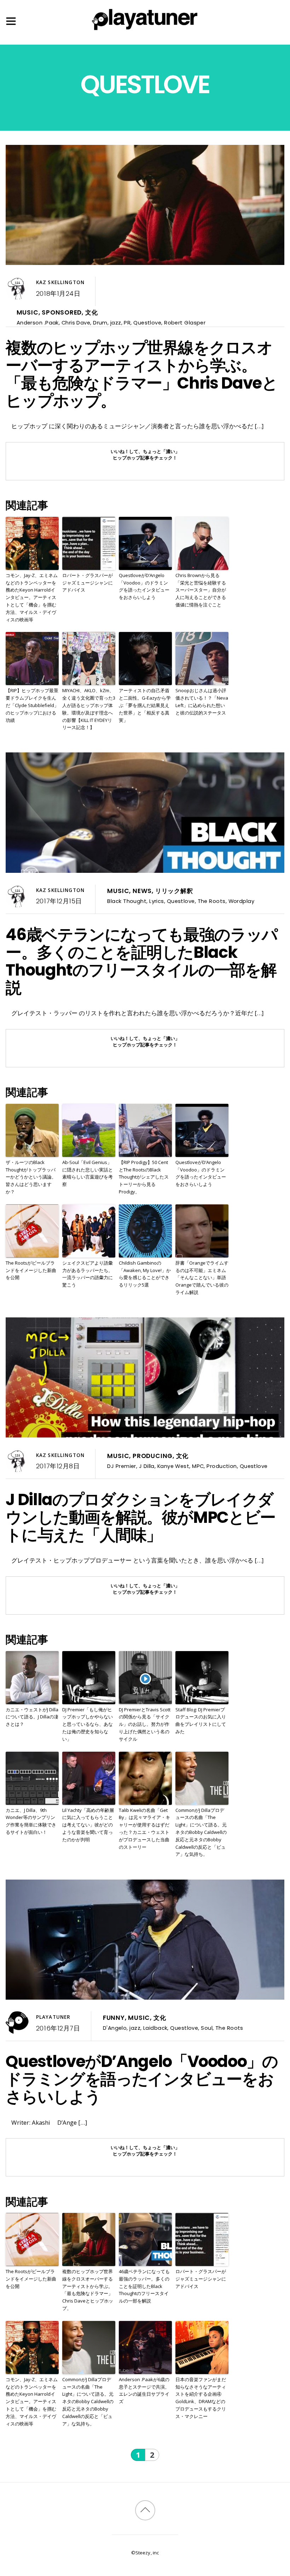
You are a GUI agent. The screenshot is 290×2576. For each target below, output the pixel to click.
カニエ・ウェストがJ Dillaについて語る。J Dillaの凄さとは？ (32, 1717)
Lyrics (157, 901)
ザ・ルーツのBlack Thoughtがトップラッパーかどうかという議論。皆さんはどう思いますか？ (31, 1177)
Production (222, 1466)
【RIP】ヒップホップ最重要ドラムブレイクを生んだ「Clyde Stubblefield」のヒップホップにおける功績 (32, 705)
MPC (198, 1466)
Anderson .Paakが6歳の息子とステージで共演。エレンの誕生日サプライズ (144, 2390)
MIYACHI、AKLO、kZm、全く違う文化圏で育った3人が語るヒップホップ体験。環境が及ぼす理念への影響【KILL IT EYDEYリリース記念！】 (89, 709)
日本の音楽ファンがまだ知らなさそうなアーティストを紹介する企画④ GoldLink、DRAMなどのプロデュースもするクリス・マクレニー (201, 2398)
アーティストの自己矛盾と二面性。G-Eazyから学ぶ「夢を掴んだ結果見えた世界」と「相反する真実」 (145, 705)
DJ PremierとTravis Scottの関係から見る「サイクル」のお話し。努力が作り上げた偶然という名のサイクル (145, 1724)
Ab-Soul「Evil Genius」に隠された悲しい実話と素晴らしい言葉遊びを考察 (88, 1173)
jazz (116, 323)
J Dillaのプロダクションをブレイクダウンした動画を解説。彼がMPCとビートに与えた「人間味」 (141, 1517)
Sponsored (62, 312)
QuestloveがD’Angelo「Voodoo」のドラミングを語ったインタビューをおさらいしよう (144, 586)
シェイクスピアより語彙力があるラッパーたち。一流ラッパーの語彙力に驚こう (88, 1274)
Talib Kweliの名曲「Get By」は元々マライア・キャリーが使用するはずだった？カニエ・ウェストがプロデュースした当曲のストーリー (144, 1829)
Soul (207, 2028)
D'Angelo (115, 2028)
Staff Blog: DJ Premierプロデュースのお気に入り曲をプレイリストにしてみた (201, 1721)
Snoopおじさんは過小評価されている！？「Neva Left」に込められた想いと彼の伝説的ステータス (202, 701)
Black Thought (127, 901)
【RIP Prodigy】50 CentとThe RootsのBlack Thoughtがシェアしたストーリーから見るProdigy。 (144, 1177)
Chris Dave (76, 323)
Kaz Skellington (60, 282)
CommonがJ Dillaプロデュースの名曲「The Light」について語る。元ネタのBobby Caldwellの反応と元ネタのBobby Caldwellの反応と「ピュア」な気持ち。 (201, 1832)
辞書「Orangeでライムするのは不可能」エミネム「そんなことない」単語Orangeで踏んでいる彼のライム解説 (202, 1278)
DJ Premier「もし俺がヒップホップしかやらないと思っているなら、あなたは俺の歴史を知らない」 (88, 1724)
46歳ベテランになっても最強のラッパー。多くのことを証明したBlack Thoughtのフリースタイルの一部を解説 (142, 961)
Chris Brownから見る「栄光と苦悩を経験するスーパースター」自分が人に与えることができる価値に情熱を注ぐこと (201, 590)
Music (28, 312)
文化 (92, 312)
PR (127, 323)
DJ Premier (121, 1466)
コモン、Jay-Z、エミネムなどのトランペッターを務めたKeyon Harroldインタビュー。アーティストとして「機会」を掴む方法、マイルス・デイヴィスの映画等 (32, 597)
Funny (114, 2018)
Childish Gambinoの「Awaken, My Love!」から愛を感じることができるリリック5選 (145, 1274)
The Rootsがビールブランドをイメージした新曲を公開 (31, 1270)
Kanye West (173, 1466)
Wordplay (242, 901)
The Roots (212, 901)
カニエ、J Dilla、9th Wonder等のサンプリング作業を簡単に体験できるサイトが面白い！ (31, 1821)
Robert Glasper (185, 323)
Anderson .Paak (38, 323)
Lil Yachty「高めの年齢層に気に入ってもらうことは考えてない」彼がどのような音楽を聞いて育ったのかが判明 (88, 1825)
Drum (100, 323)
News (142, 891)
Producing (153, 1456)
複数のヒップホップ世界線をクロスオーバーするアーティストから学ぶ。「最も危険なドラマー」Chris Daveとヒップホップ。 (141, 374)
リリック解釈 (174, 891)
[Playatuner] (145, 31)
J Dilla (147, 1466)
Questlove (147, 323)
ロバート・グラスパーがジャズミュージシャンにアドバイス (88, 583)
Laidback (155, 2028)
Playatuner (53, 2017)
